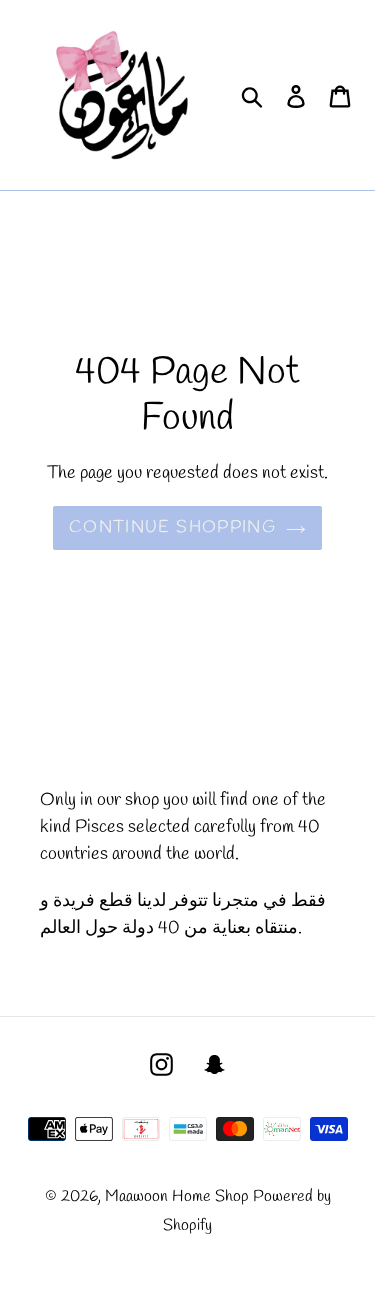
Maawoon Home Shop (177, 1196)
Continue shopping (172, 527)
